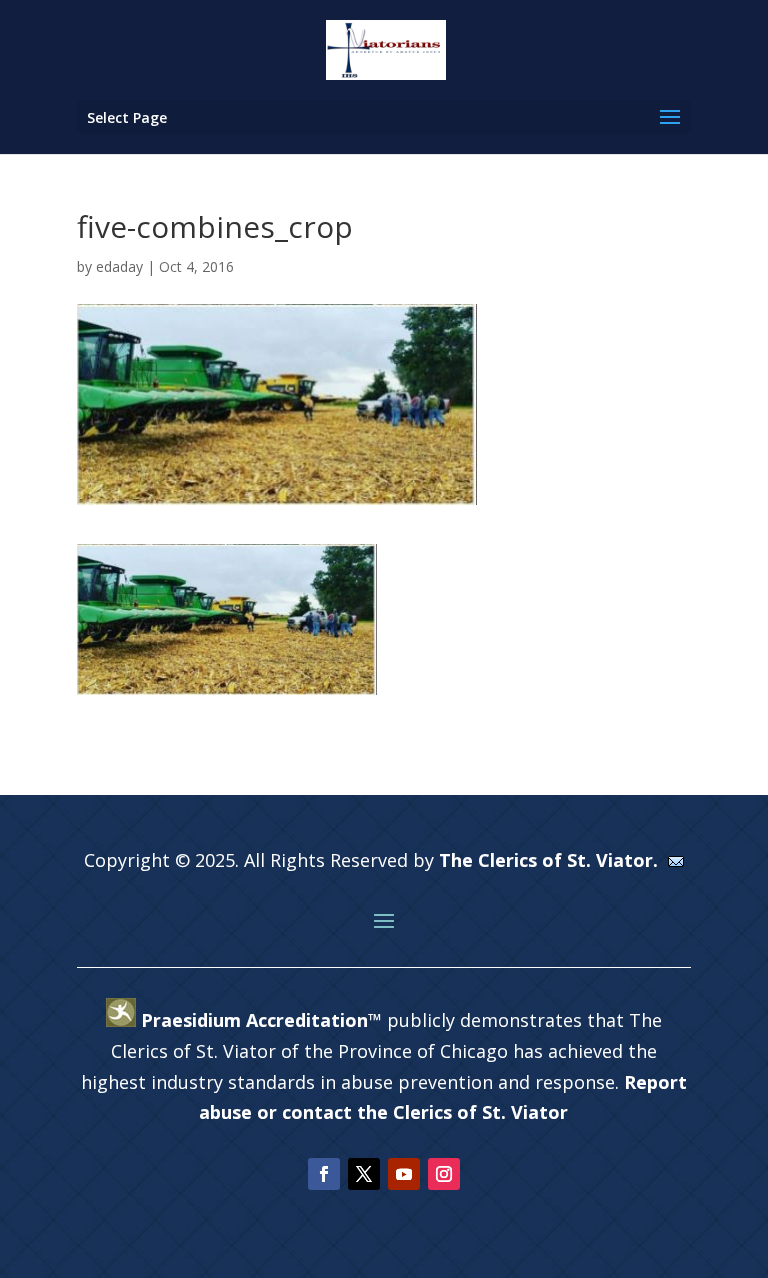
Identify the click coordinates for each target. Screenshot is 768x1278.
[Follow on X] (364, 1174)
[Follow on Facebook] (324, 1174)
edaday (119, 266)
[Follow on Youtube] (404, 1174)
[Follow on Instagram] (444, 1174)
